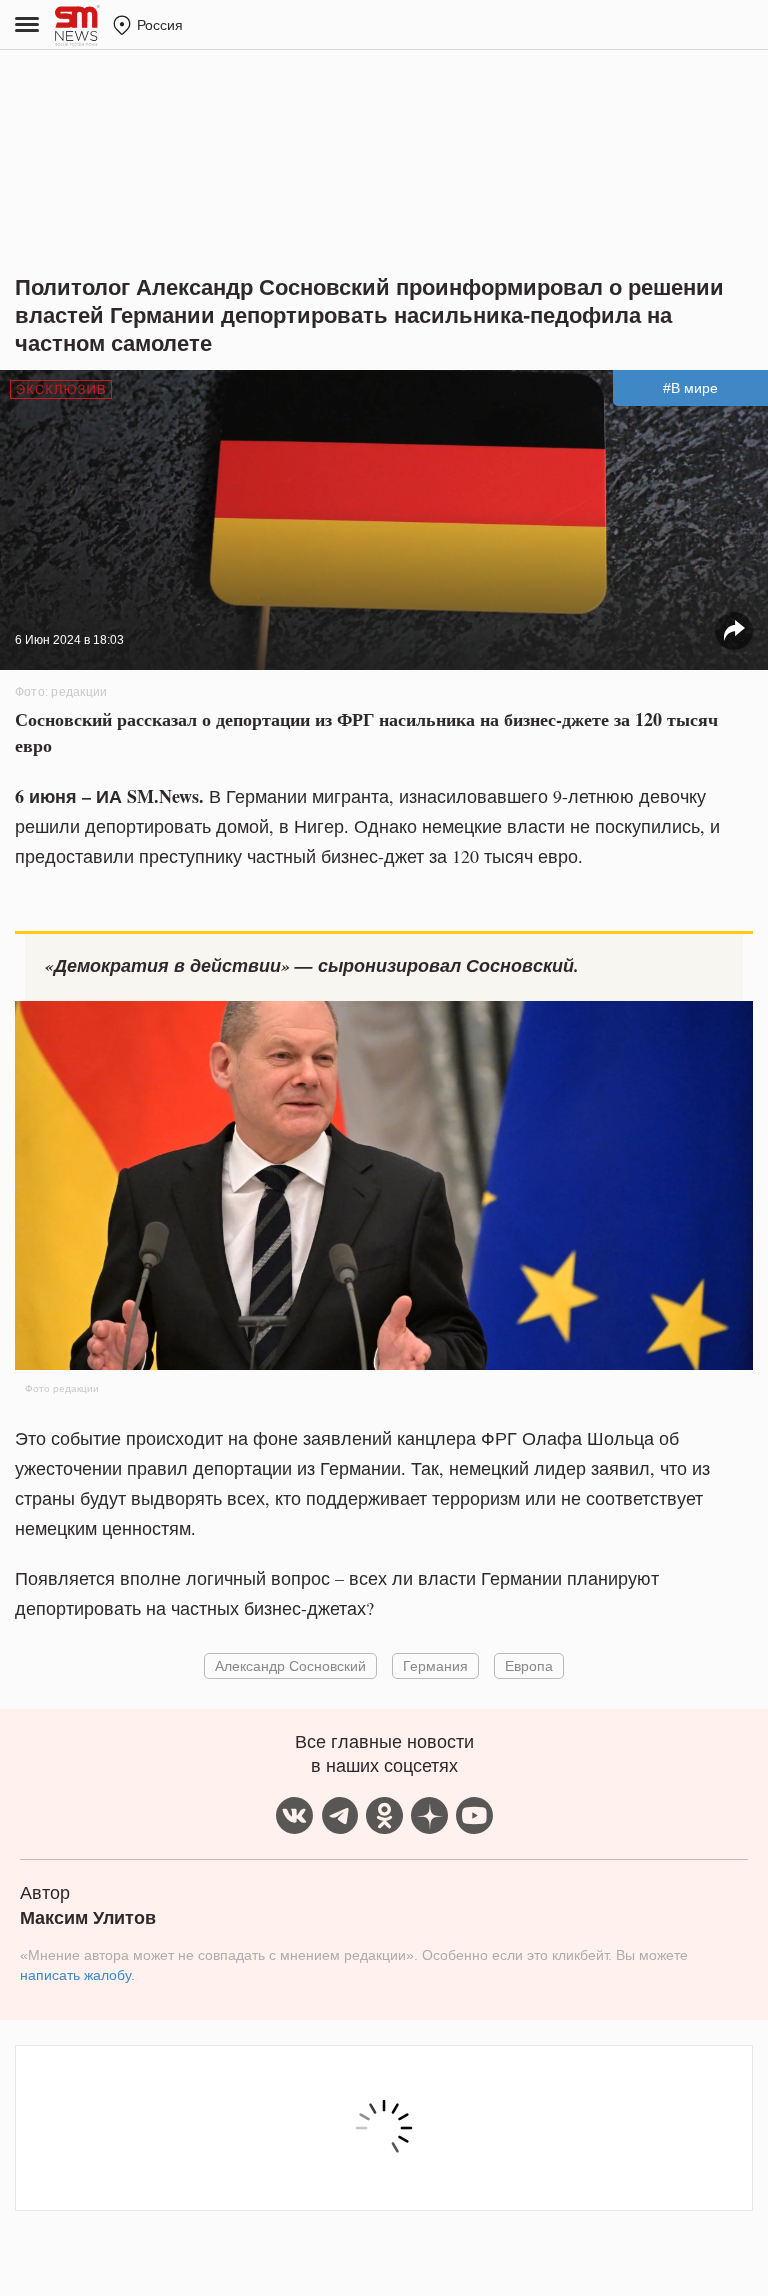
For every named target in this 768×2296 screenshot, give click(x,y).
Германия (435, 1665)
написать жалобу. (77, 1975)
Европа (529, 1665)
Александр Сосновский (290, 1665)
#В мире (690, 388)
